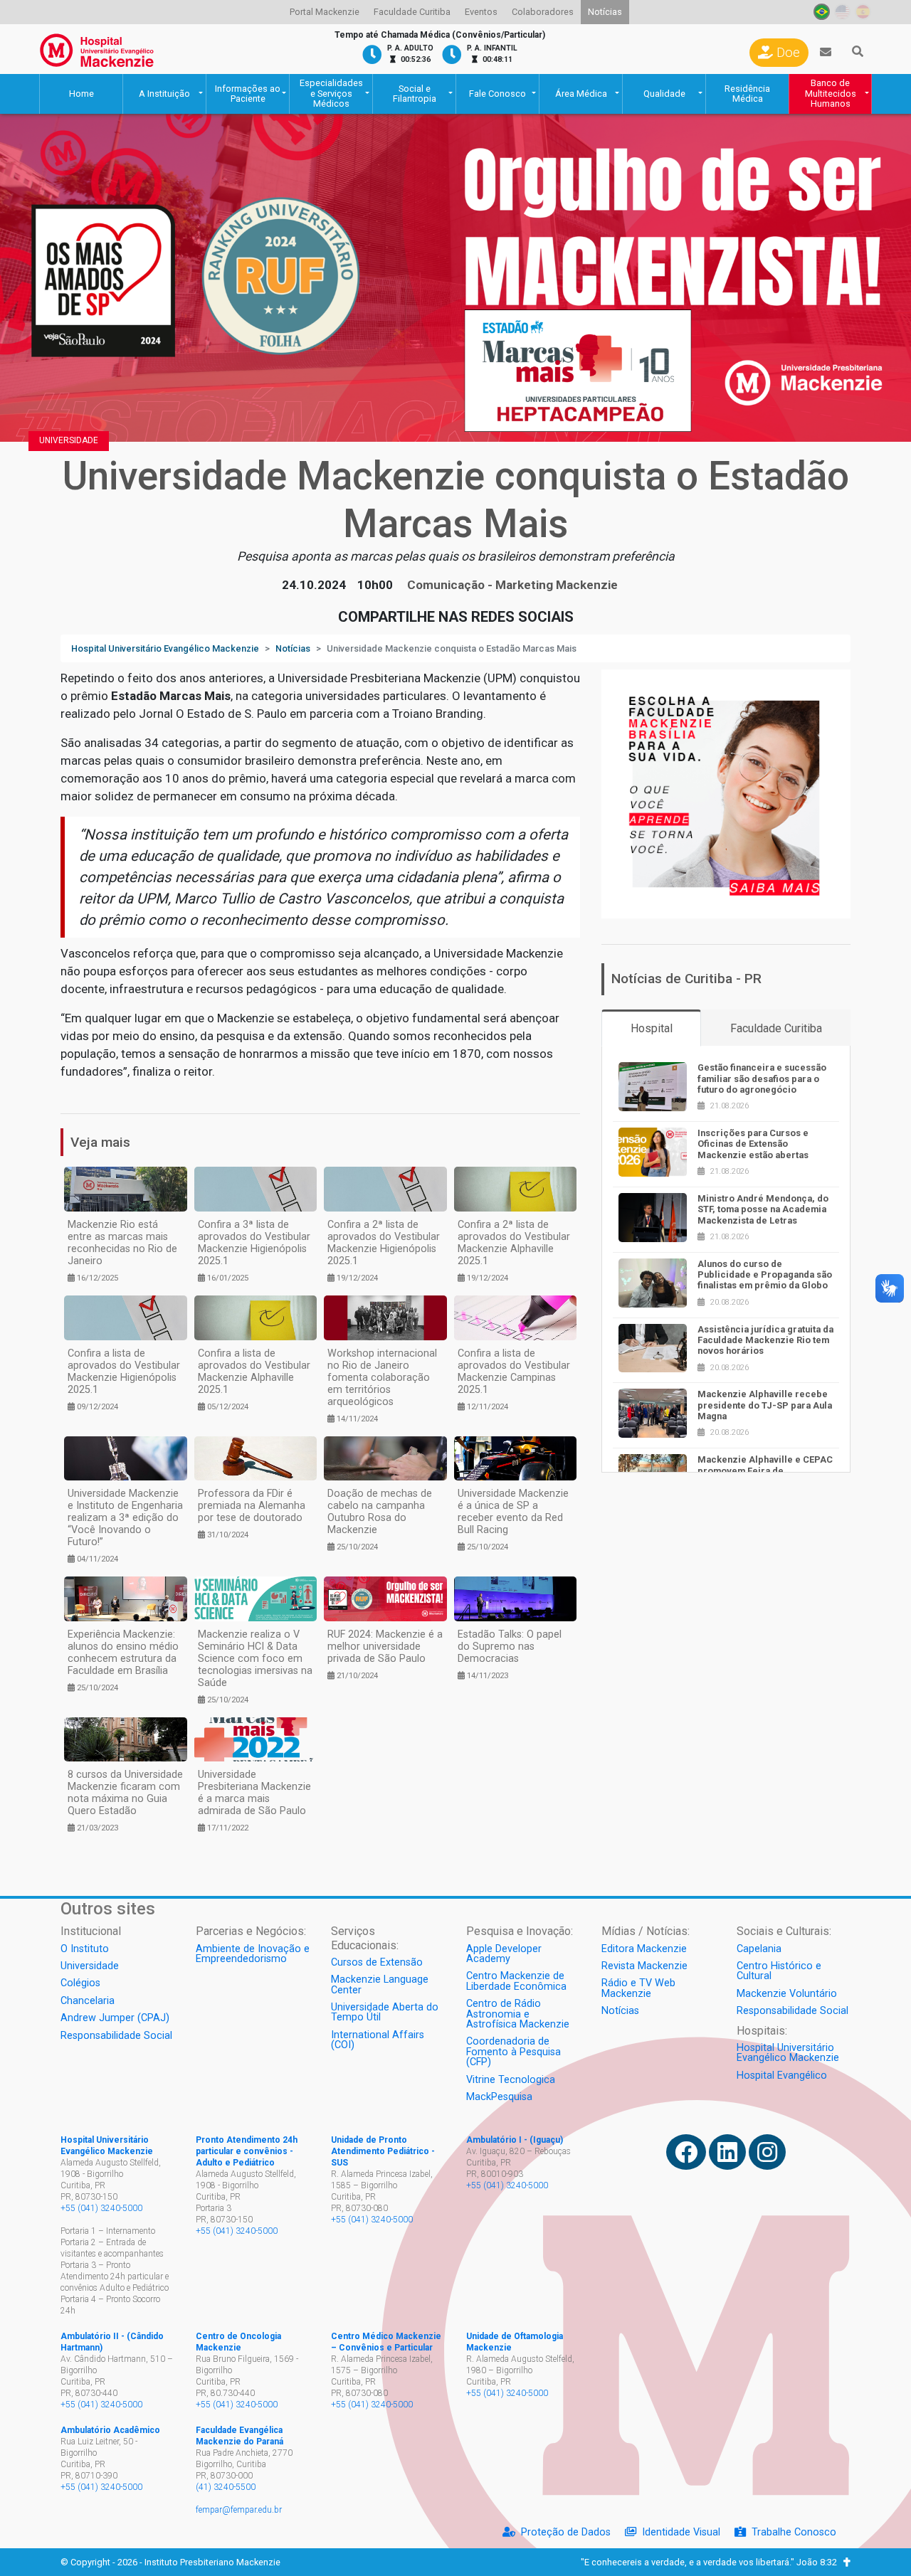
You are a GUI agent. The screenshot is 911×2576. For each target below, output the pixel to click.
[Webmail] (826, 53)
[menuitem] (325, 12)
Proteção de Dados (566, 2532)
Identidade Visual (681, 2532)
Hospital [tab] (652, 1028)
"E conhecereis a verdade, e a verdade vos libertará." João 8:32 (712, 2562)
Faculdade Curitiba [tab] (776, 1028)
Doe (786, 53)
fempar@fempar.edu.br (239, 2510)
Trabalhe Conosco (794, 2532)
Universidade (69, 440)
